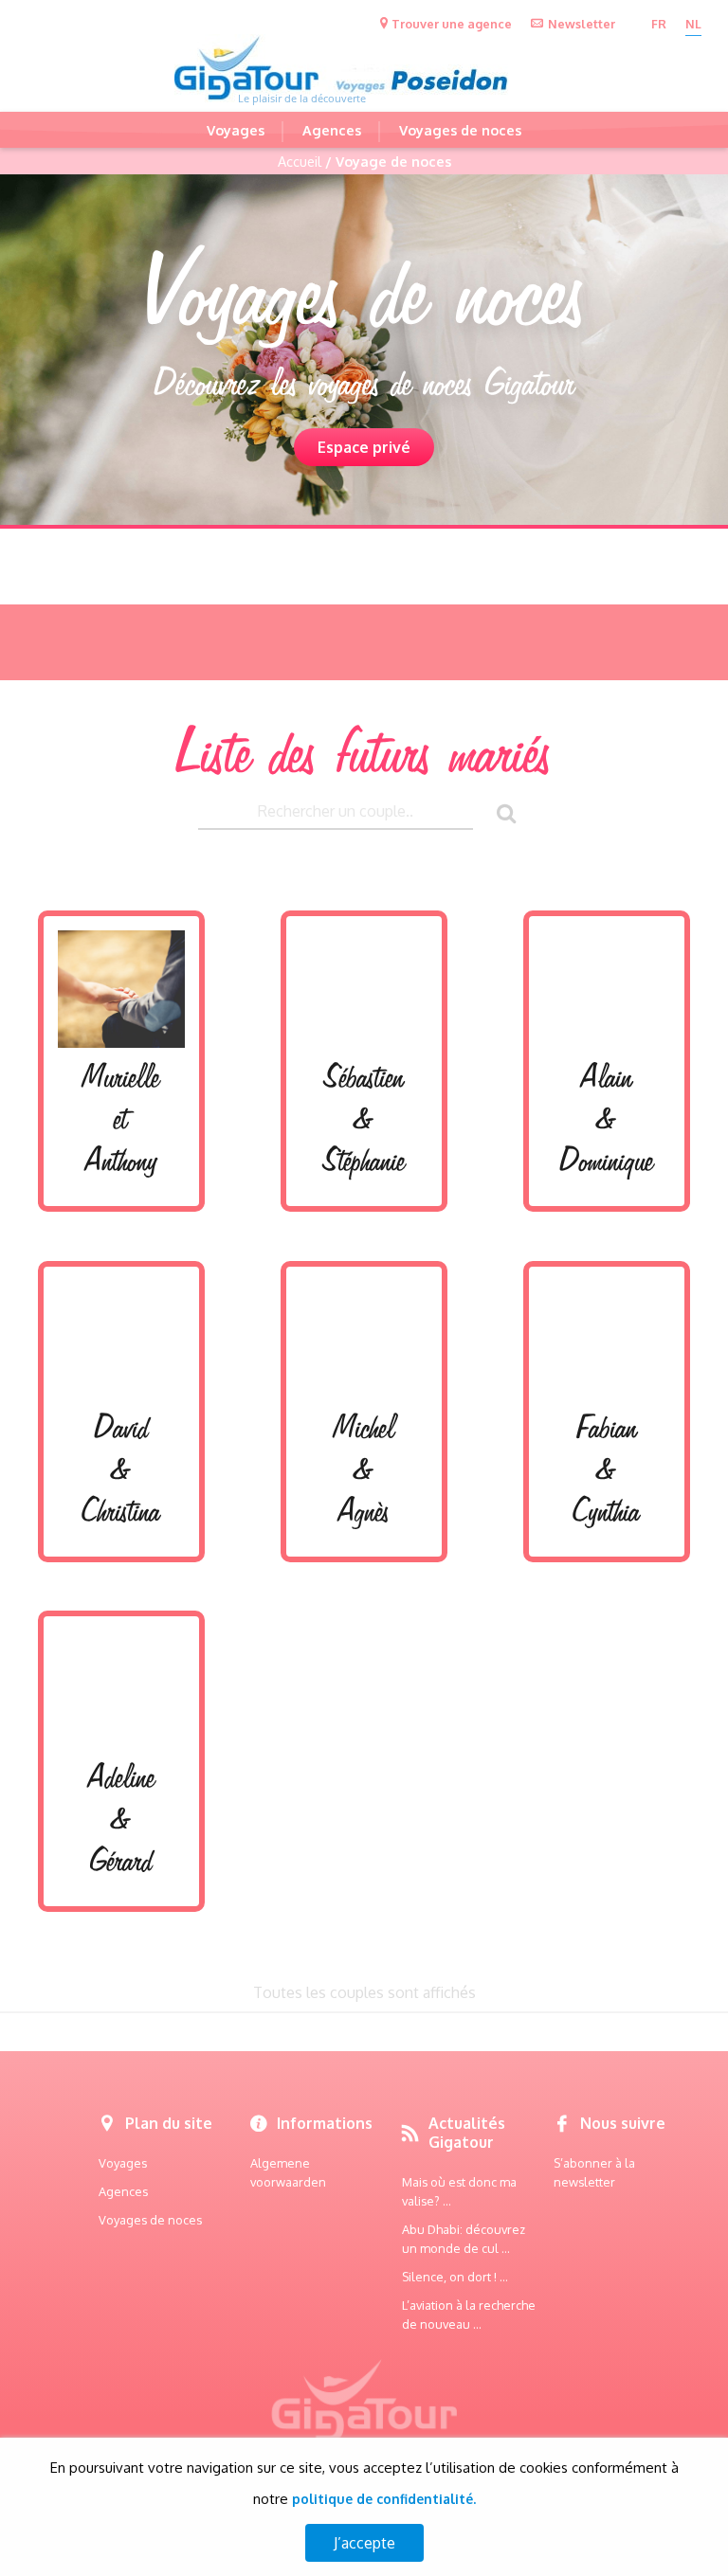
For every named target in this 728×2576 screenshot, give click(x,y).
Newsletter (582, 24)
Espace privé (364, 447)
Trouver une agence (452, 24)
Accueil (300, 161)
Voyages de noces (460, 130)
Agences (332, 130)
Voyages (236, 130)
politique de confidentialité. (384, 2499)
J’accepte (364, 2543)
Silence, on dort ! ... (455, 2277)
